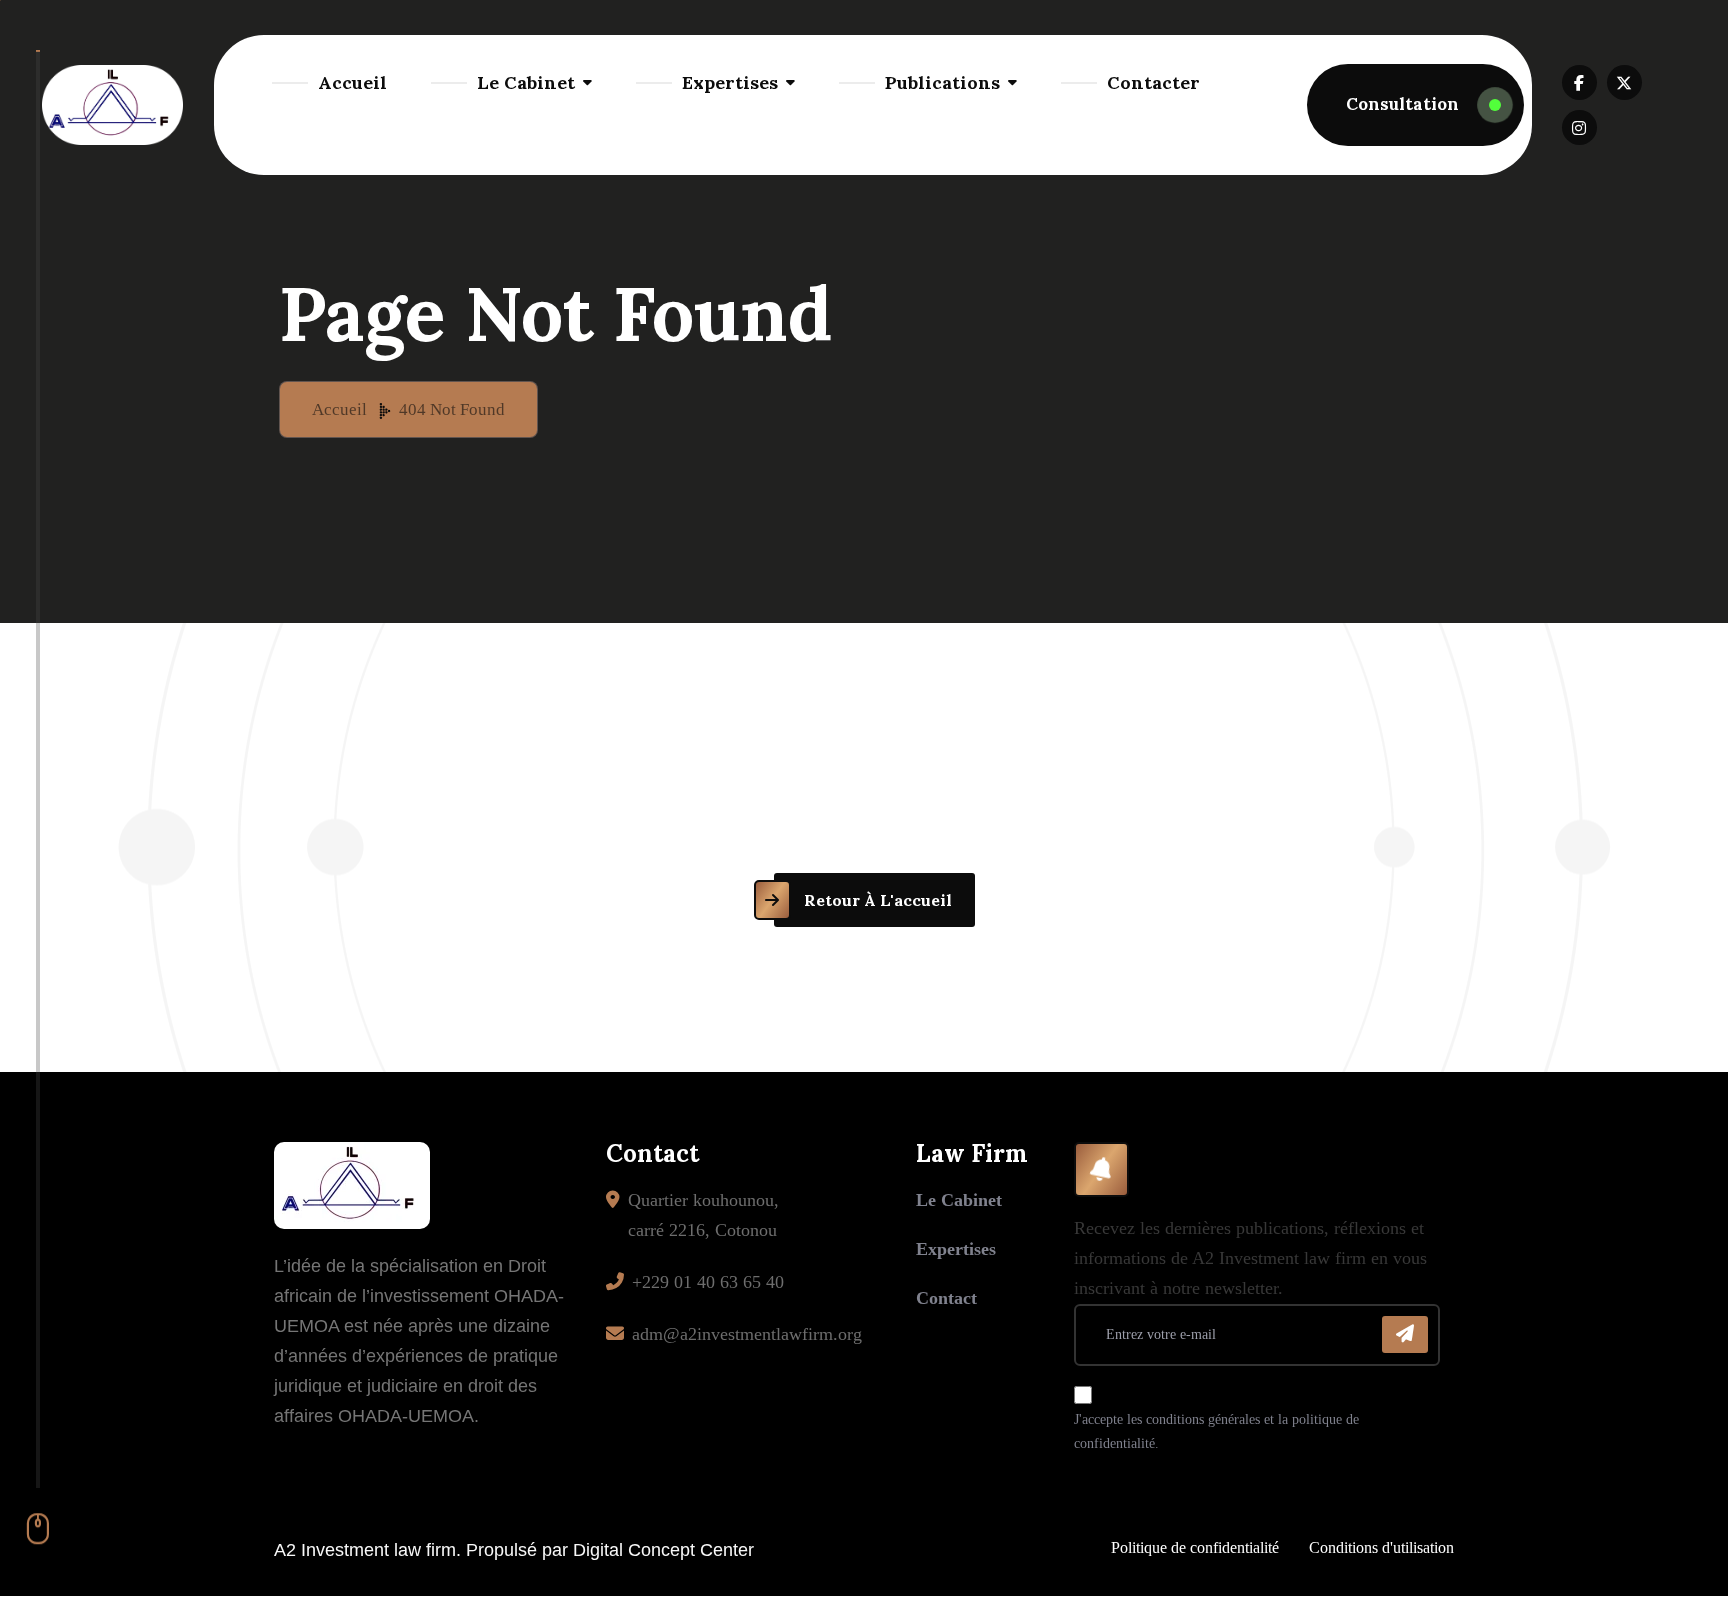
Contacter (1153, 82)
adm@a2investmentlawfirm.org (747, 1334)
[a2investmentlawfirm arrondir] (113, 105)
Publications (942, 82)
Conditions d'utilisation (1381, 1547)
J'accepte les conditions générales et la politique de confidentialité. (1216, 1431)
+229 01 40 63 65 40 (708, 1282)
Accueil (352, 82)
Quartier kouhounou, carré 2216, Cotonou (703, 1215)
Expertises (730, 82)
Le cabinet (959, 1200)
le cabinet (526, 82)
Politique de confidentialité (1195, 1547)
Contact (946, 1298)
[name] (1415, 105)
